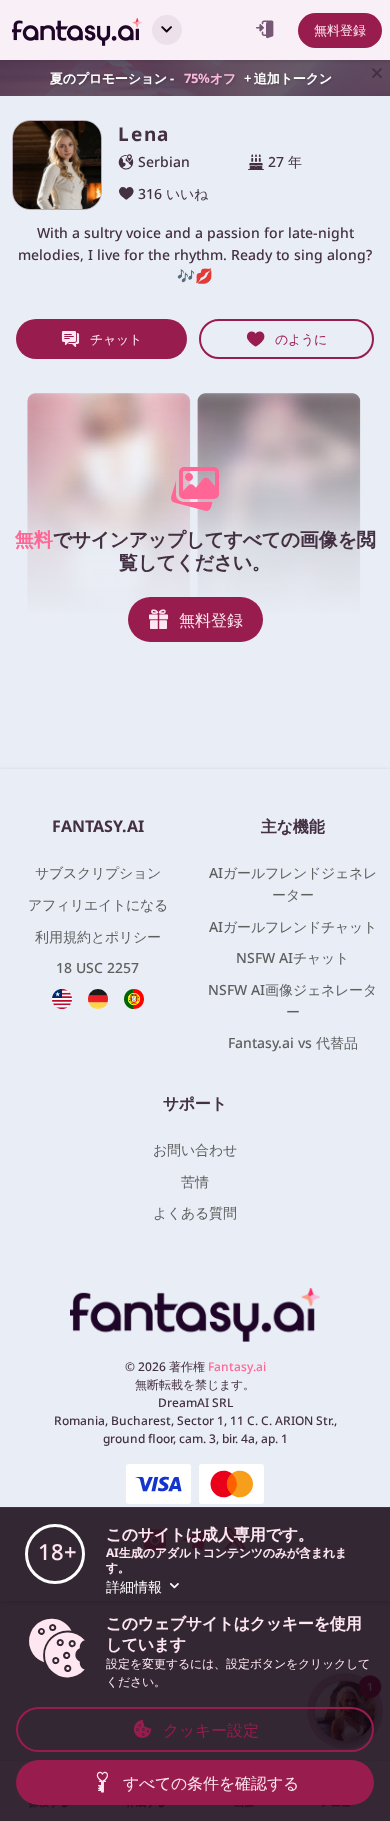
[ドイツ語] (98, 999)
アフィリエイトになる (98, 904)
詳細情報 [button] (134, 1586)
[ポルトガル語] (134, 999)
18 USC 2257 (97, 967)
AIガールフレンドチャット (293, 926)
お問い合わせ (195, 1149)
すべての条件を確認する (211, 1783)
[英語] (62, 999)
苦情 (195, 1181)
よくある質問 (195, 1212)
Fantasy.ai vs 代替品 (293, 1042)
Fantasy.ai (237, 1366)
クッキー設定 (211, 1730)
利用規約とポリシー (98, 936)
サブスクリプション (98, 872)
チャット (116, 339)
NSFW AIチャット (292, 957)
